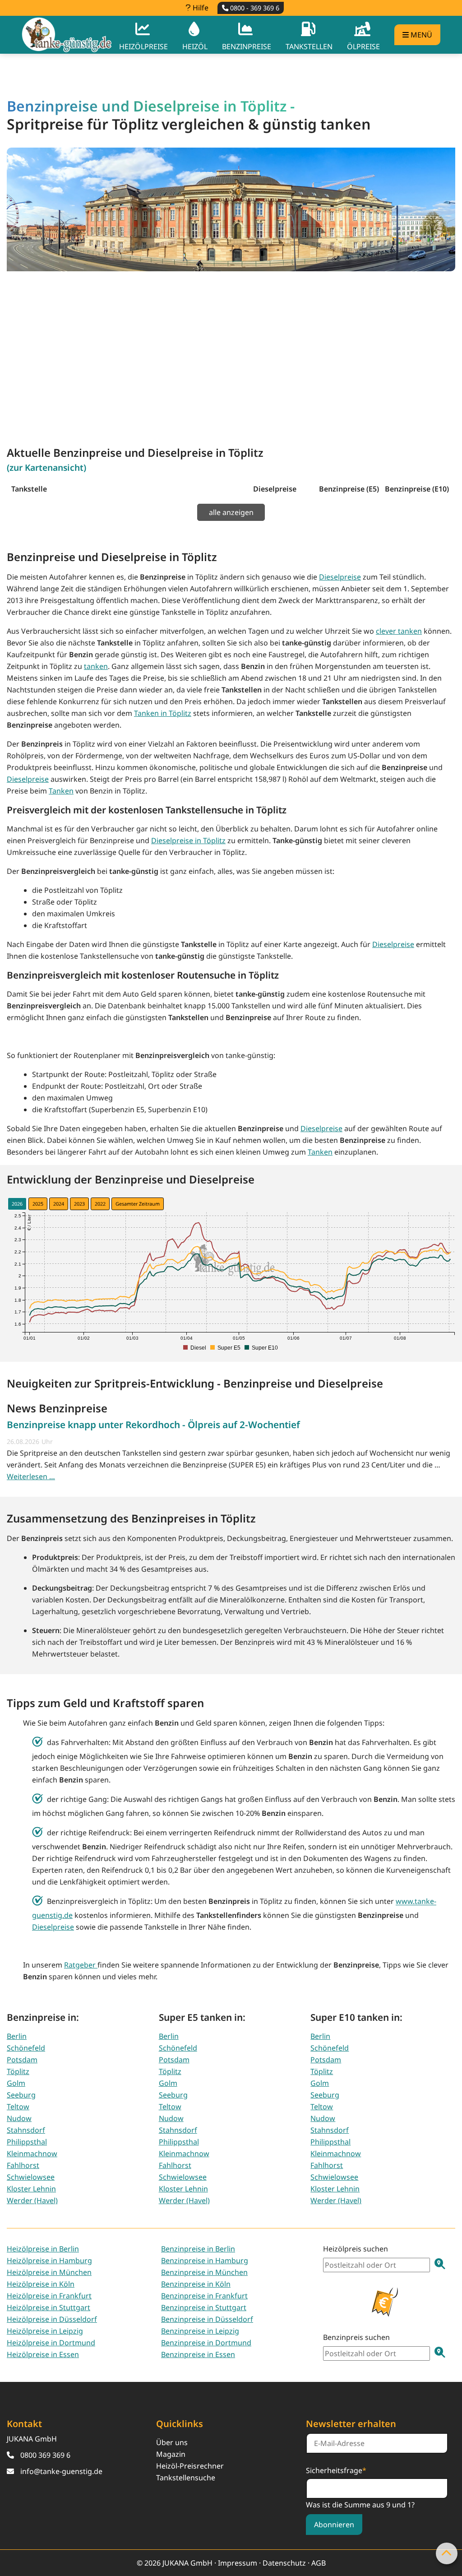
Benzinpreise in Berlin (198, 2249)
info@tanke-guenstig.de (61, 2471)
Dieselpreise (340, 577)
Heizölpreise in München (49, 2272)
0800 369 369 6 (45, 2455)
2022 (100, 1204)
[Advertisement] (231, 349)
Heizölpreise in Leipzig (45, 2331)
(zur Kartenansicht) (46, 467)
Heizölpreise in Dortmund (51, 2343)
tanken (96, 666)
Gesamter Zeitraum (138, 1204)
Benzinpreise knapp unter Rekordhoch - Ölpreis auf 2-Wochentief (153, 1425)
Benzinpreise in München (204, 2272)
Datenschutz (284, 2563)
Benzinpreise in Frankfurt (204, 2296)
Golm (16, 2083)
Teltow (18, 2107)
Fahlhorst (23, 2165)
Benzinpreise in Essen (198, 2354)
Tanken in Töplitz (163, 713)
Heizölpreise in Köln (41, 2284)
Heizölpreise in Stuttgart (49, 2307)
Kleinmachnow (32, 2154)
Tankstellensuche (186, 2478)
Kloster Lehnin (31, 2189)
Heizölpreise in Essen (43, 2354)
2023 (79, 1204)
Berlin (17, 2036)
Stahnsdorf (26, 2130)
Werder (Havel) (32, 2200)
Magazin (171, 2454)
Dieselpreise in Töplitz (188, 840)
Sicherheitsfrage (336, 2470)
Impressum (238, 2563)
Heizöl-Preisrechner (190, 2466)
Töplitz (18, 2071)
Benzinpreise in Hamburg (205, 2260)
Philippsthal (27, 2142)
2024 (59, 1204)
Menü (420, 35)
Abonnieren (334, 2525)
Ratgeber (81, 1965)
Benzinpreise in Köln (196, 2284)
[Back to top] (447, 2553)
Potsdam (22, 2060)
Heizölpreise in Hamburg (49, 2260)
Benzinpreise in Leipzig (200, 2331)
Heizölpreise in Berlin (43, 2249)
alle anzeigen (231, 512)
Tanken (61, 791)
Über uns (172, 2442)
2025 (38, 1204)
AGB (319, 2563)
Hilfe (200, 8)
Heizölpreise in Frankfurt (49, 2296)
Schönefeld (26, 2048)
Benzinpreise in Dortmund (206, 2343)
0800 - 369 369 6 (254, 8)
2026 (17, 1204)
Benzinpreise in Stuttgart (204, 2307)
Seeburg (21, 2095)
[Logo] (67, 35)
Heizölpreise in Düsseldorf (52, 2319)
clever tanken (399, 631)
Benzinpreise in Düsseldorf (207, 2319)
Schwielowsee (31, 2177)
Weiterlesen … (31, 1476)
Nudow (19, 2118)
